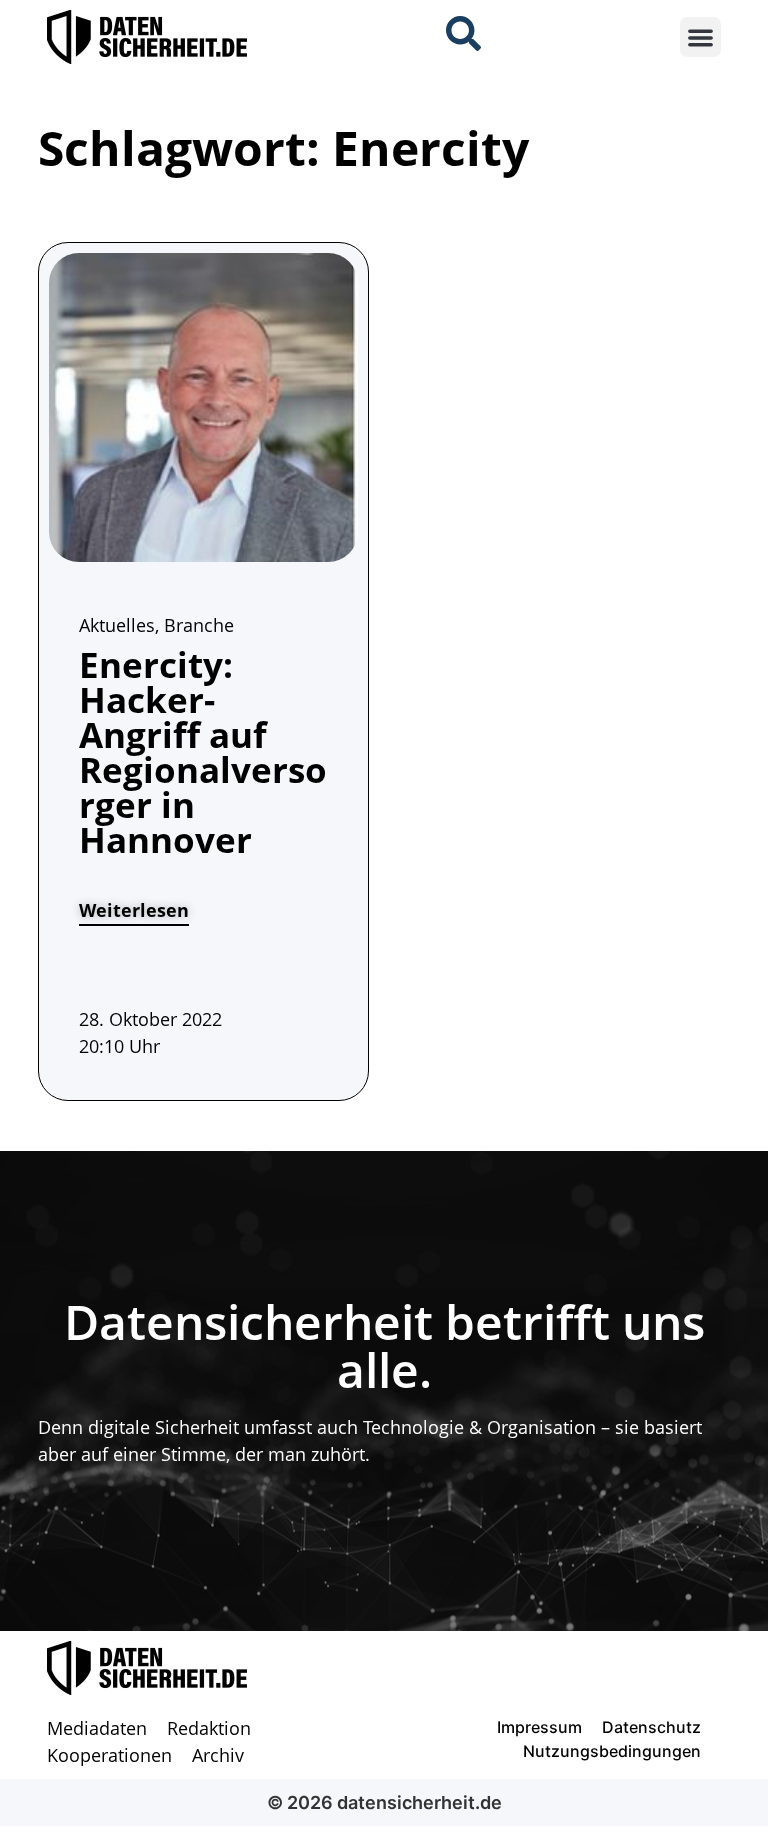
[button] (700, 37)
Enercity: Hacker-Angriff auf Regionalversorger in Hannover (203, 752)
